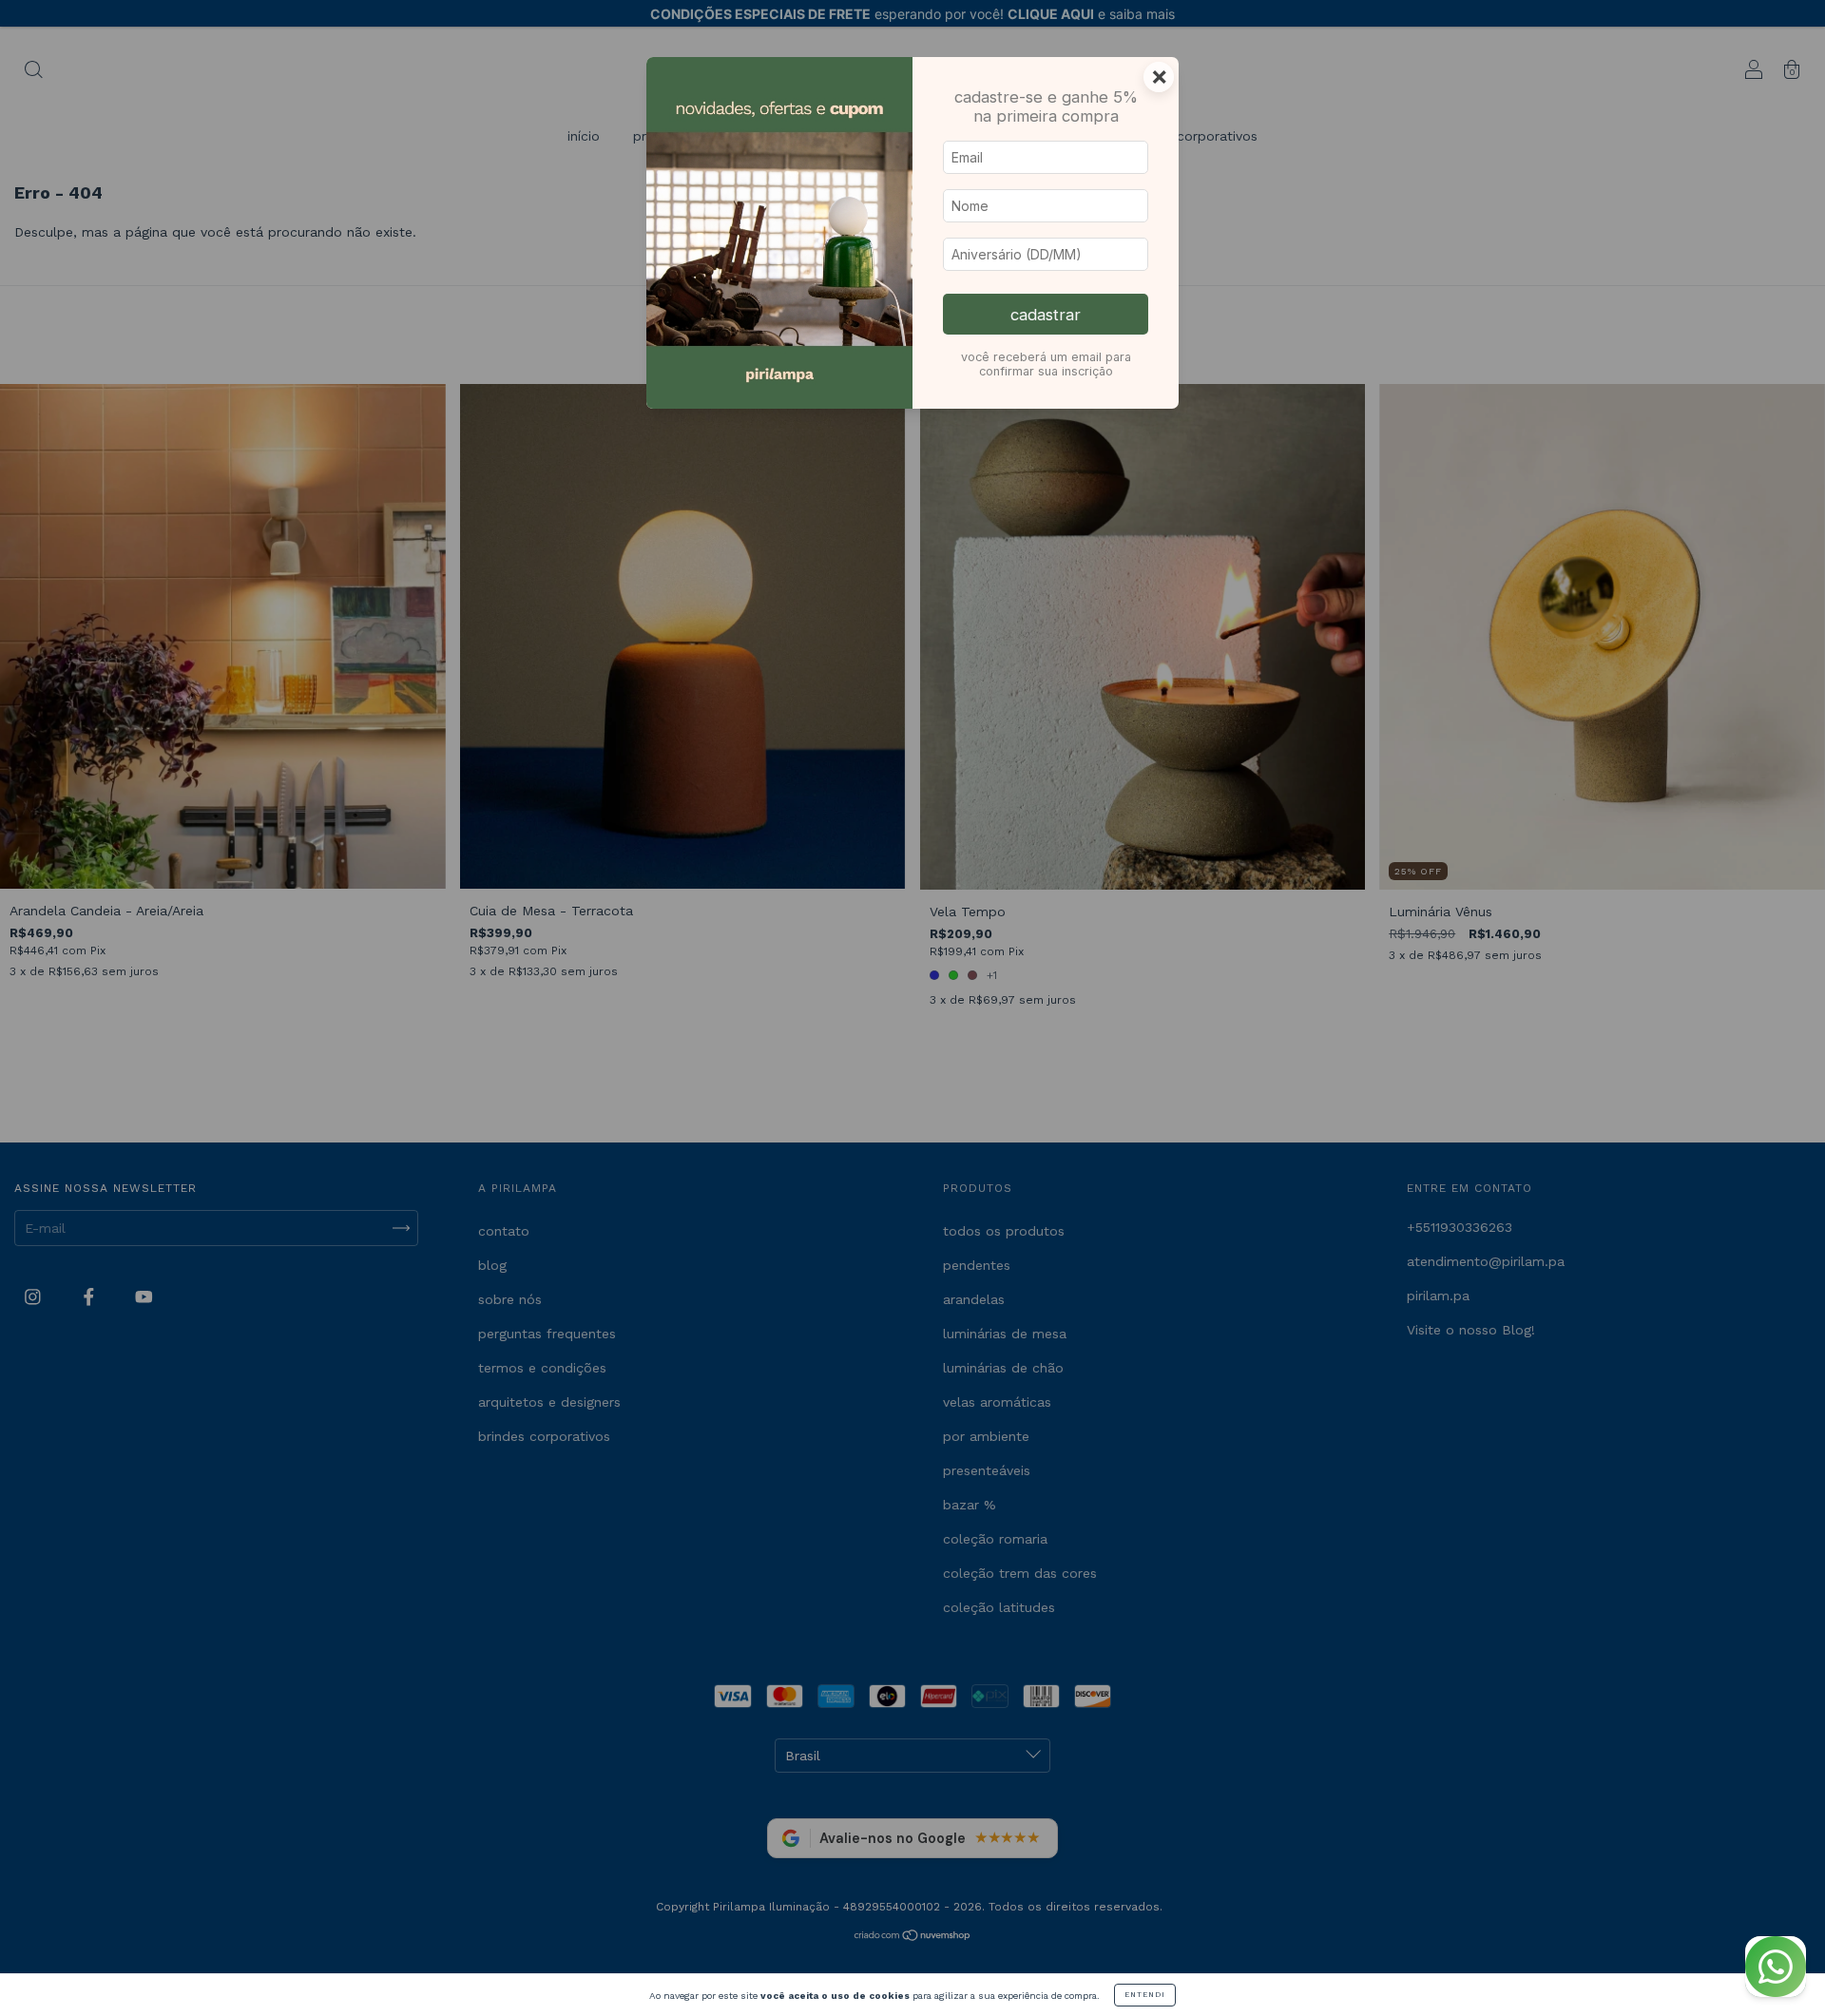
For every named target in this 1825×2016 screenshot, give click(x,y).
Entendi (1145, 1995)
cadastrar (1046, 315)
